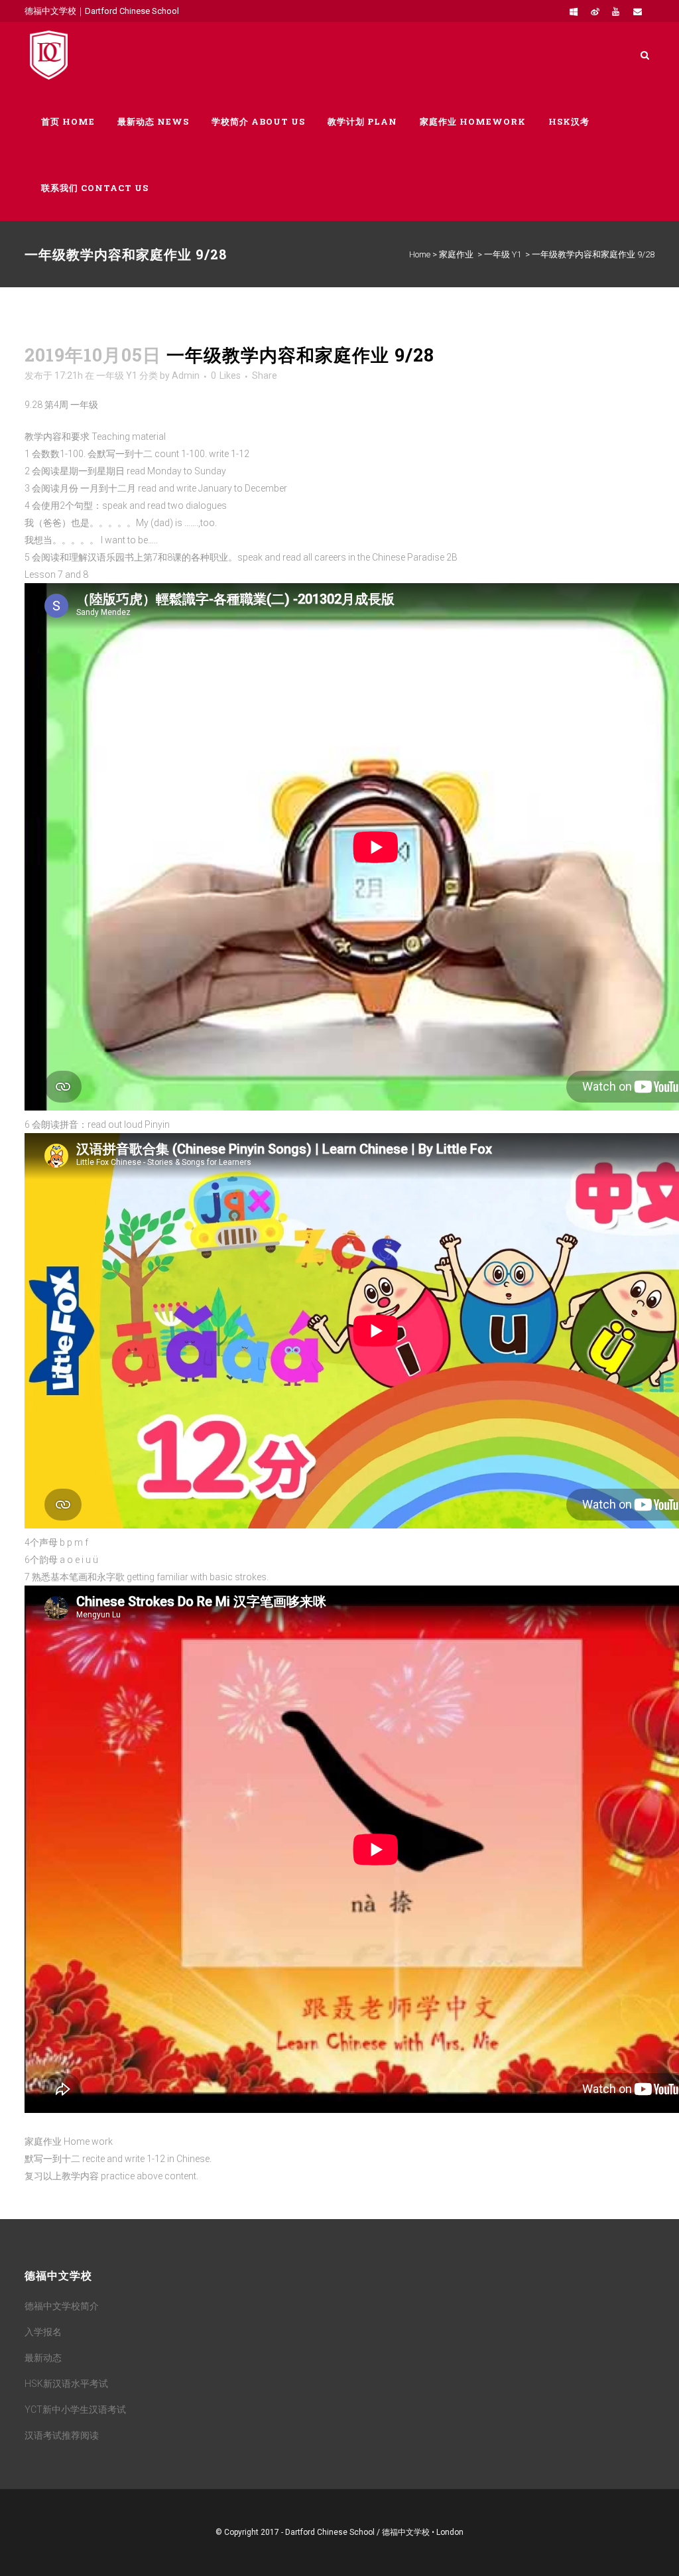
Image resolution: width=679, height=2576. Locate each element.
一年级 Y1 (503, 254)
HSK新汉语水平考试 (66, 2384)
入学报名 (43, 2332)
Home (420, 254)
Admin (186, 375)
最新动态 (43, 2358)
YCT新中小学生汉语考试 (75, 2409)
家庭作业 (456, 254)
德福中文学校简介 (62, 2306)
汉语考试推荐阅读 (62, 2435)
